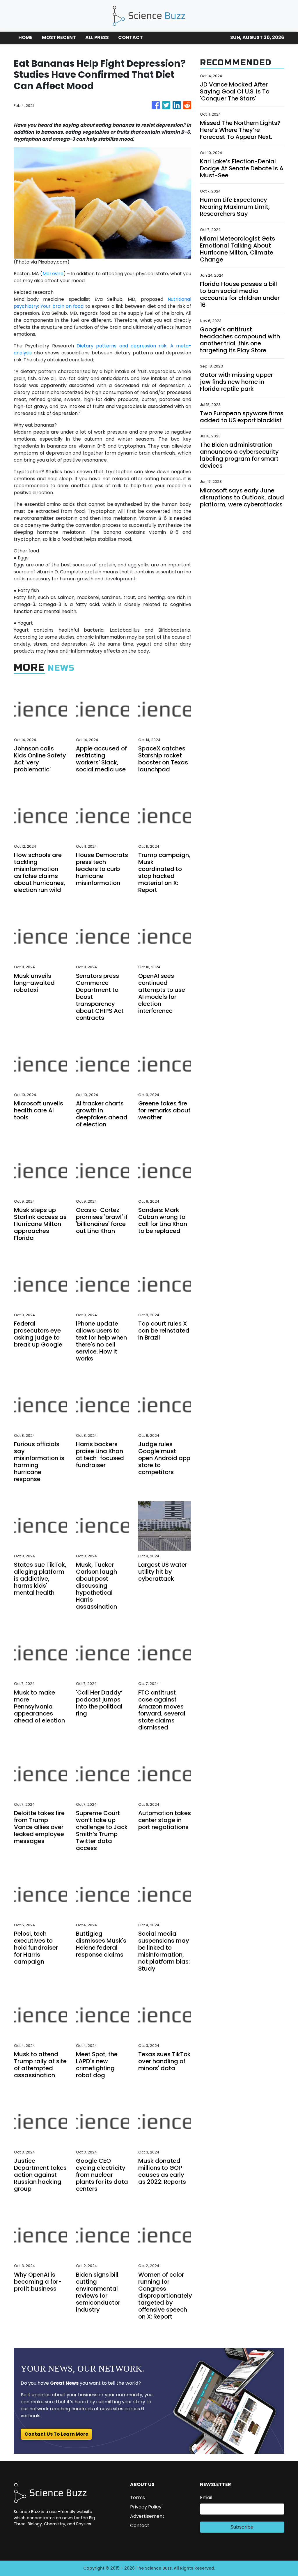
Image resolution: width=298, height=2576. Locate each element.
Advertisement (147, 2516)
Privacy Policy (146, 2507)
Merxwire (53, 274)
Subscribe (242, 2527)
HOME (25, 37)
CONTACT (131, 37)
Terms (138, 2498)
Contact (140, 2525)
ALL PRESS (97, 37)
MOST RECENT (59, 37)
